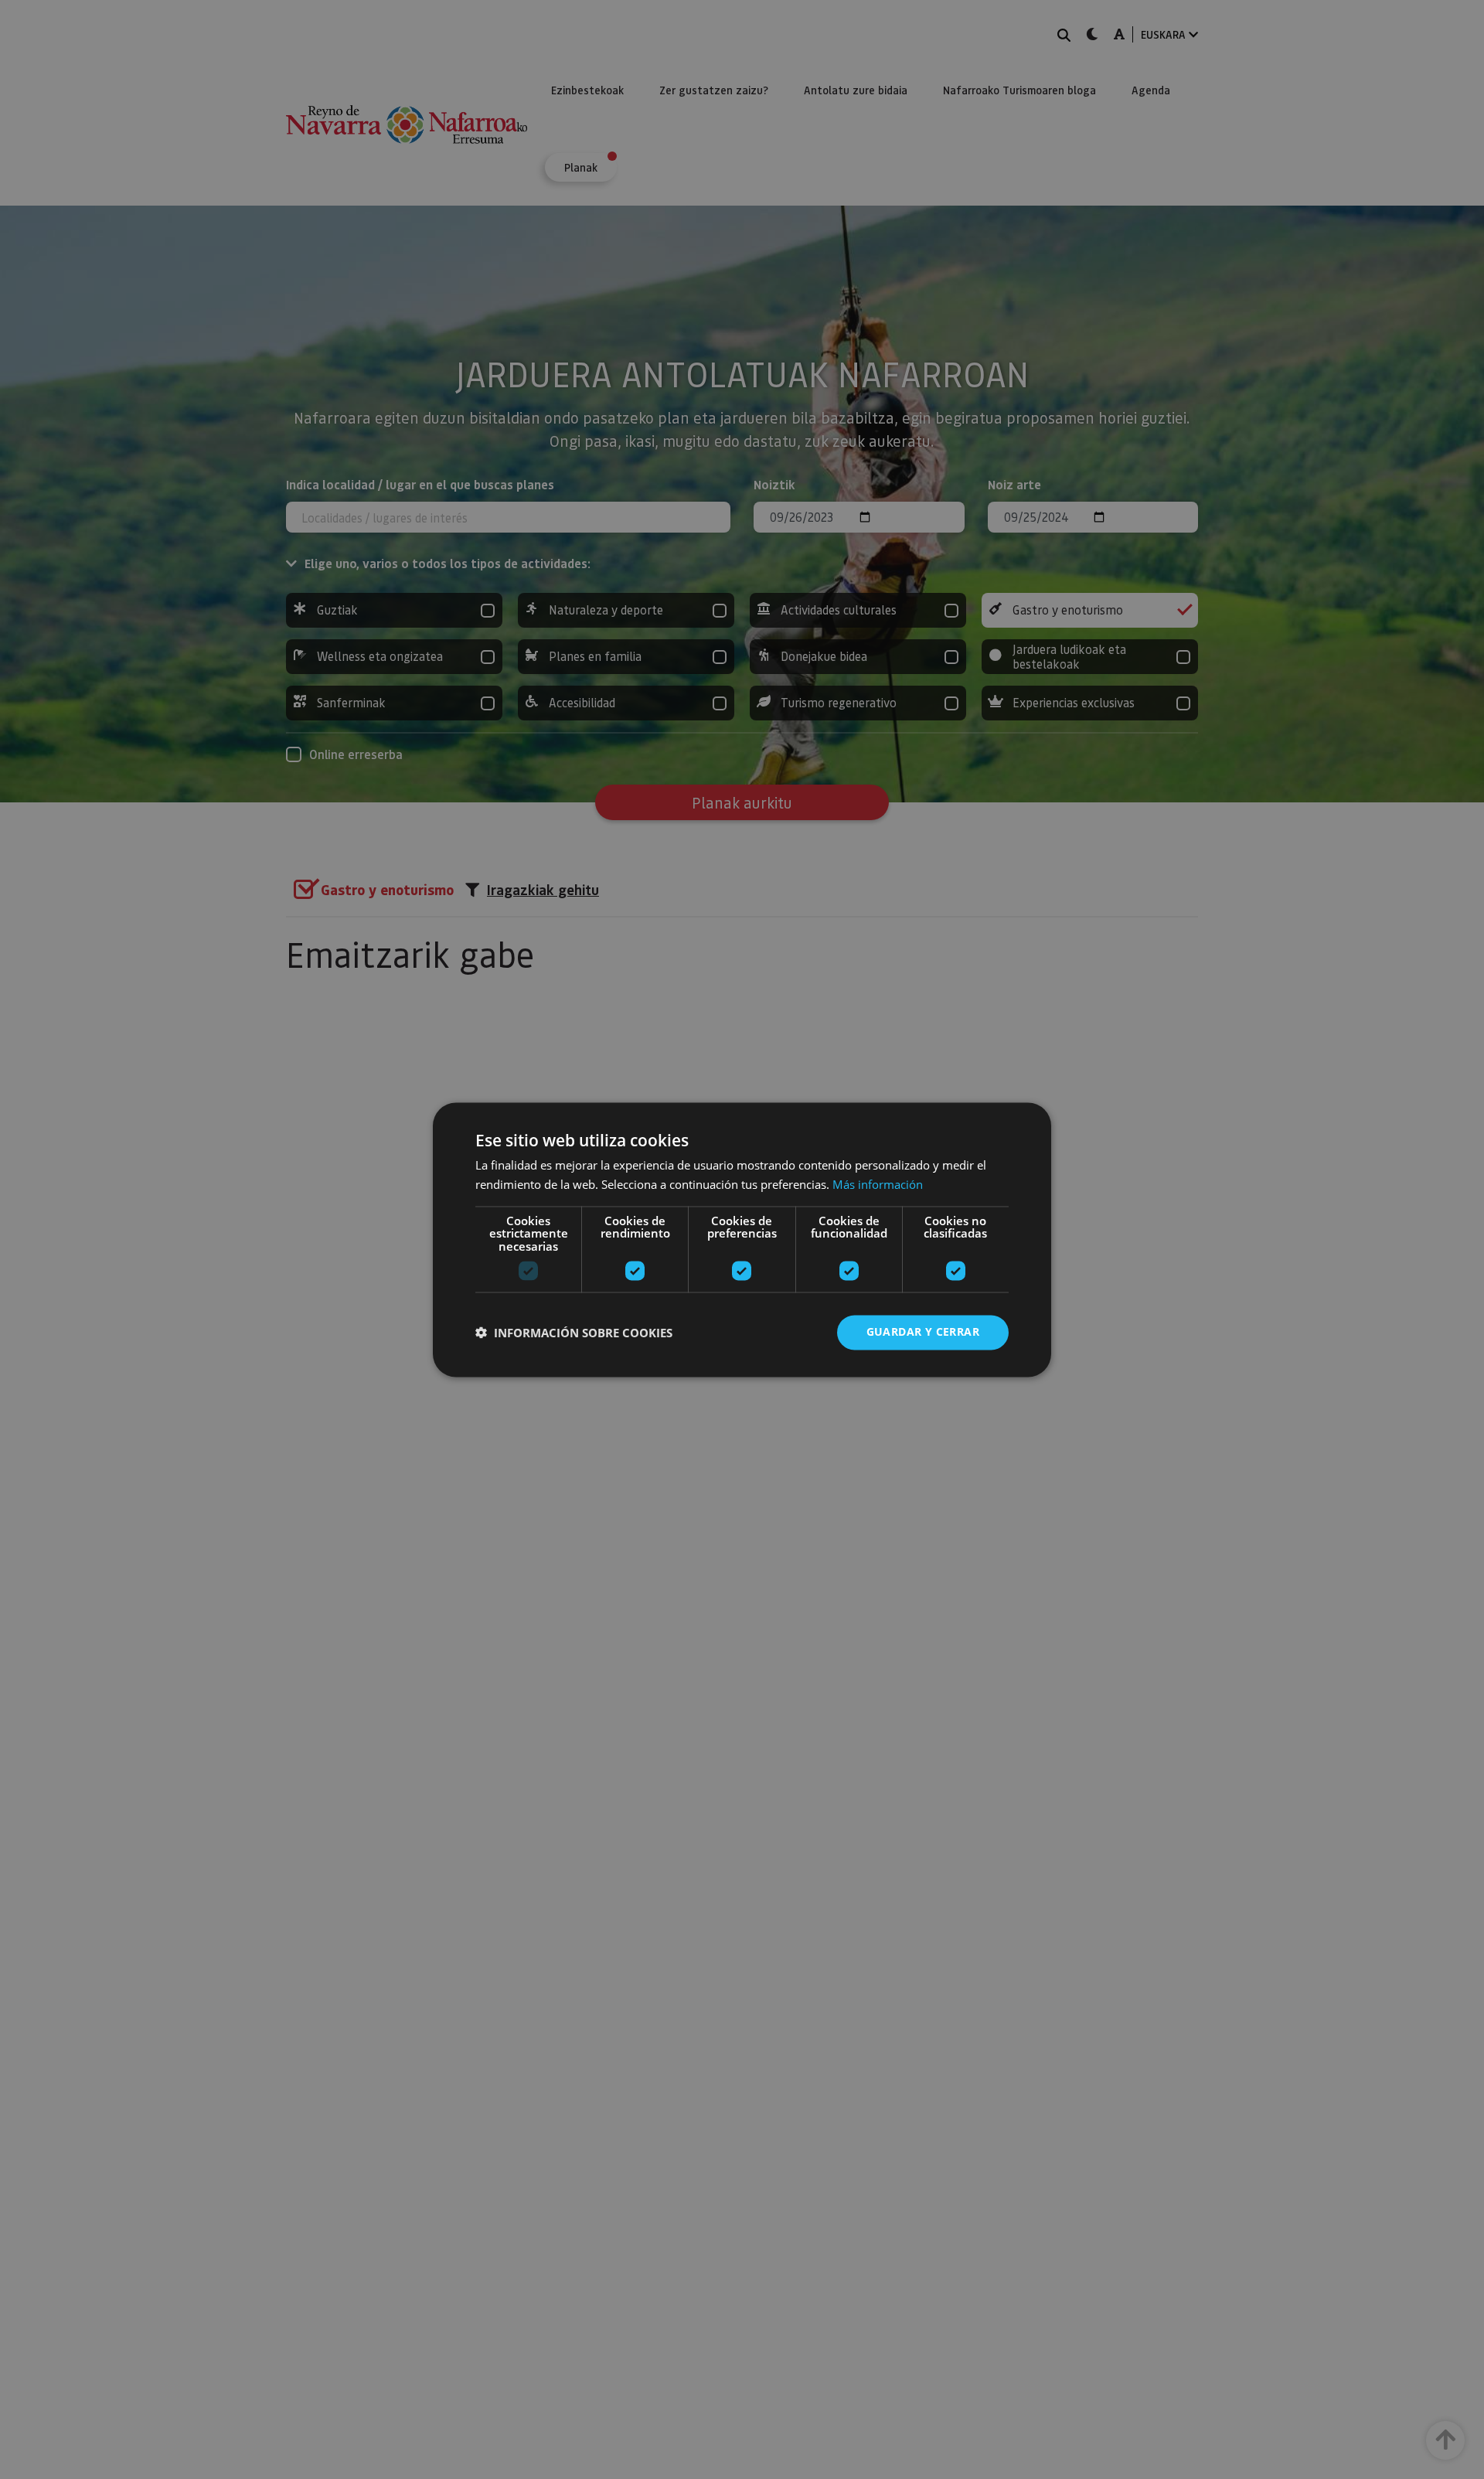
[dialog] (742, 1239)
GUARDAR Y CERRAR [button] (923, 1331)
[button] (574, 1333)
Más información (878, 1184)
